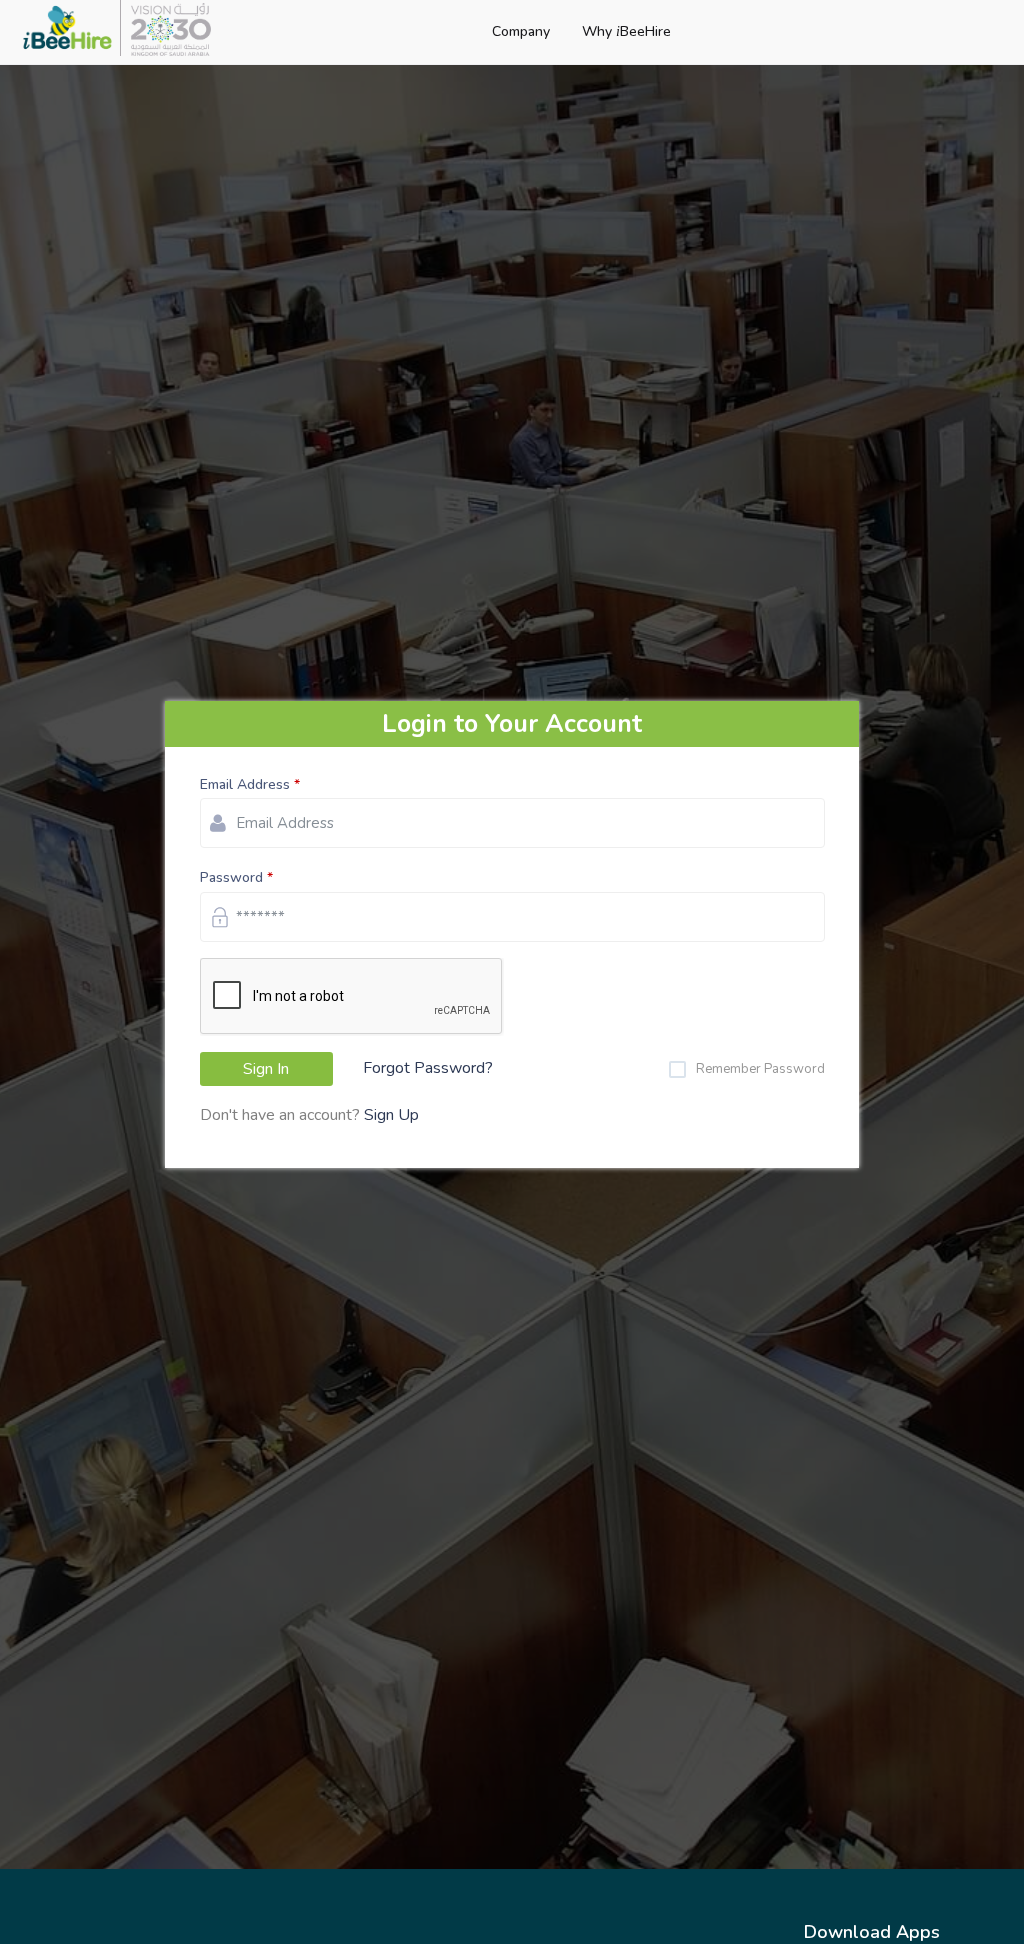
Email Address (245, 784)
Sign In (266, 1069)
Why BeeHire (626, 31)
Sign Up (391, 1115)
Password (231, 877)
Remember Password (760, 1069)
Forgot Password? (428, 1068)
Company (521, 31)
